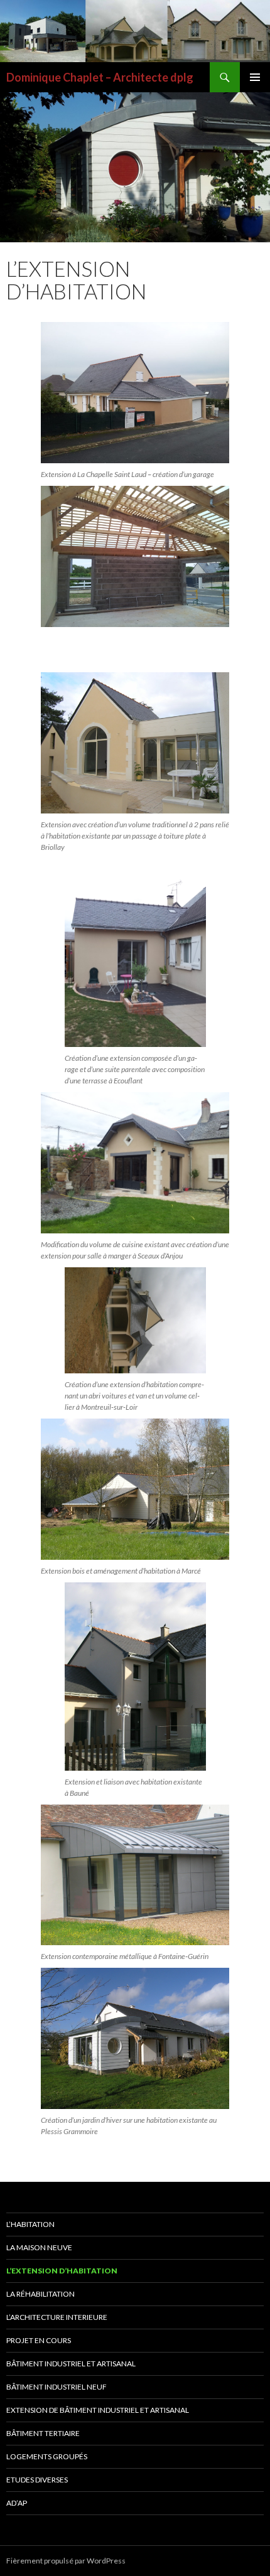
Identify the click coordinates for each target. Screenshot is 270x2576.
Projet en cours (39, 2340)
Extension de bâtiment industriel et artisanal (98, 2410)
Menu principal (255, 77)
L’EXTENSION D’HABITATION (62, 2271)
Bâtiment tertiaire (43, 2433)
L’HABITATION (30, 2224)
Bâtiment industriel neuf (57, 2387)
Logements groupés (47, 2456)
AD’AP (17, 2503)
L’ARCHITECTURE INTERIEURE (57, 2317)
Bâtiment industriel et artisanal (71, 2364)
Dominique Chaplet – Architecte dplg (100, 77)
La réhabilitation (40, 2294)
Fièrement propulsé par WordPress (66, 2561)
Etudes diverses (37, 2480)
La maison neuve (39, 2247)
